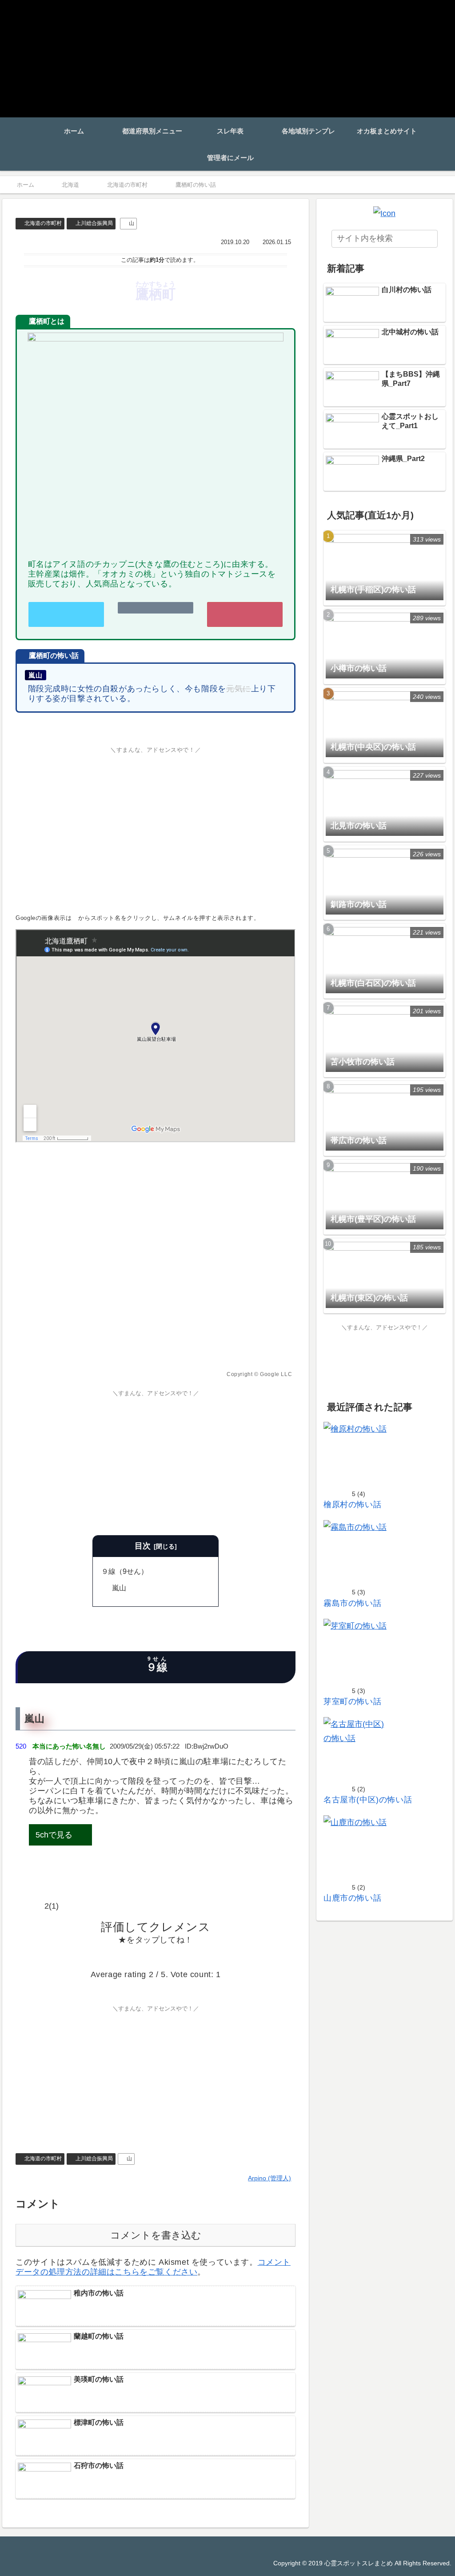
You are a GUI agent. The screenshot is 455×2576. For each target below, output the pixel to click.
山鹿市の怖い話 (352, 1898)
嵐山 (119, 1588)
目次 (143, 1546)
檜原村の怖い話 (352, 1505)
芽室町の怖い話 (352, 1701)
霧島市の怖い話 (352, 1603)
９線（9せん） (125, 1571)
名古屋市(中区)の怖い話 (368, 1800)
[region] (156, 1263)
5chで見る (54, 1835)
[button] (428, 239)
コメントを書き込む (156, 2235)
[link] (66, 615)
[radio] (128, 1957)
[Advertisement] (156, 827)
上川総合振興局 (94, 223)
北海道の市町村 (43, 223)
